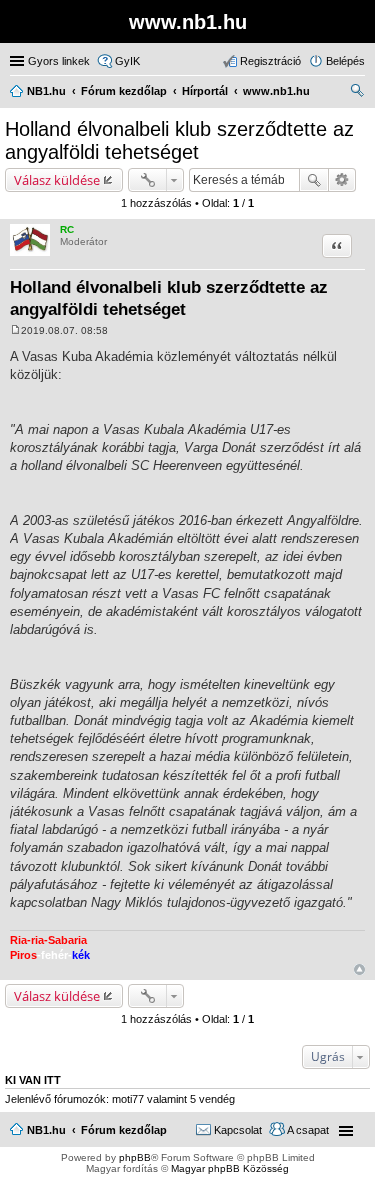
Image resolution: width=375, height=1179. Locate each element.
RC (67, 229)
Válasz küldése (57, 180)
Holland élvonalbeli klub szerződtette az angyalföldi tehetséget (179, 140)
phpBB (135, 1157)
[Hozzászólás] (15, 330)
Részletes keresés (342, 180)
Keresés (314, 180)
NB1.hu (46, 1130)
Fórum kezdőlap (124, 1130)
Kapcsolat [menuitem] (238, 1130)
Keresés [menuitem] (357, 93)
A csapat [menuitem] (308, 1130)
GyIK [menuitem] (127, 61)
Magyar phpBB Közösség (230, 1168)
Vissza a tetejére (359, 969)
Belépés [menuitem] (345, 61)
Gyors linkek (59, 61)
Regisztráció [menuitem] (270, 61)
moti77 (128, 1099)
